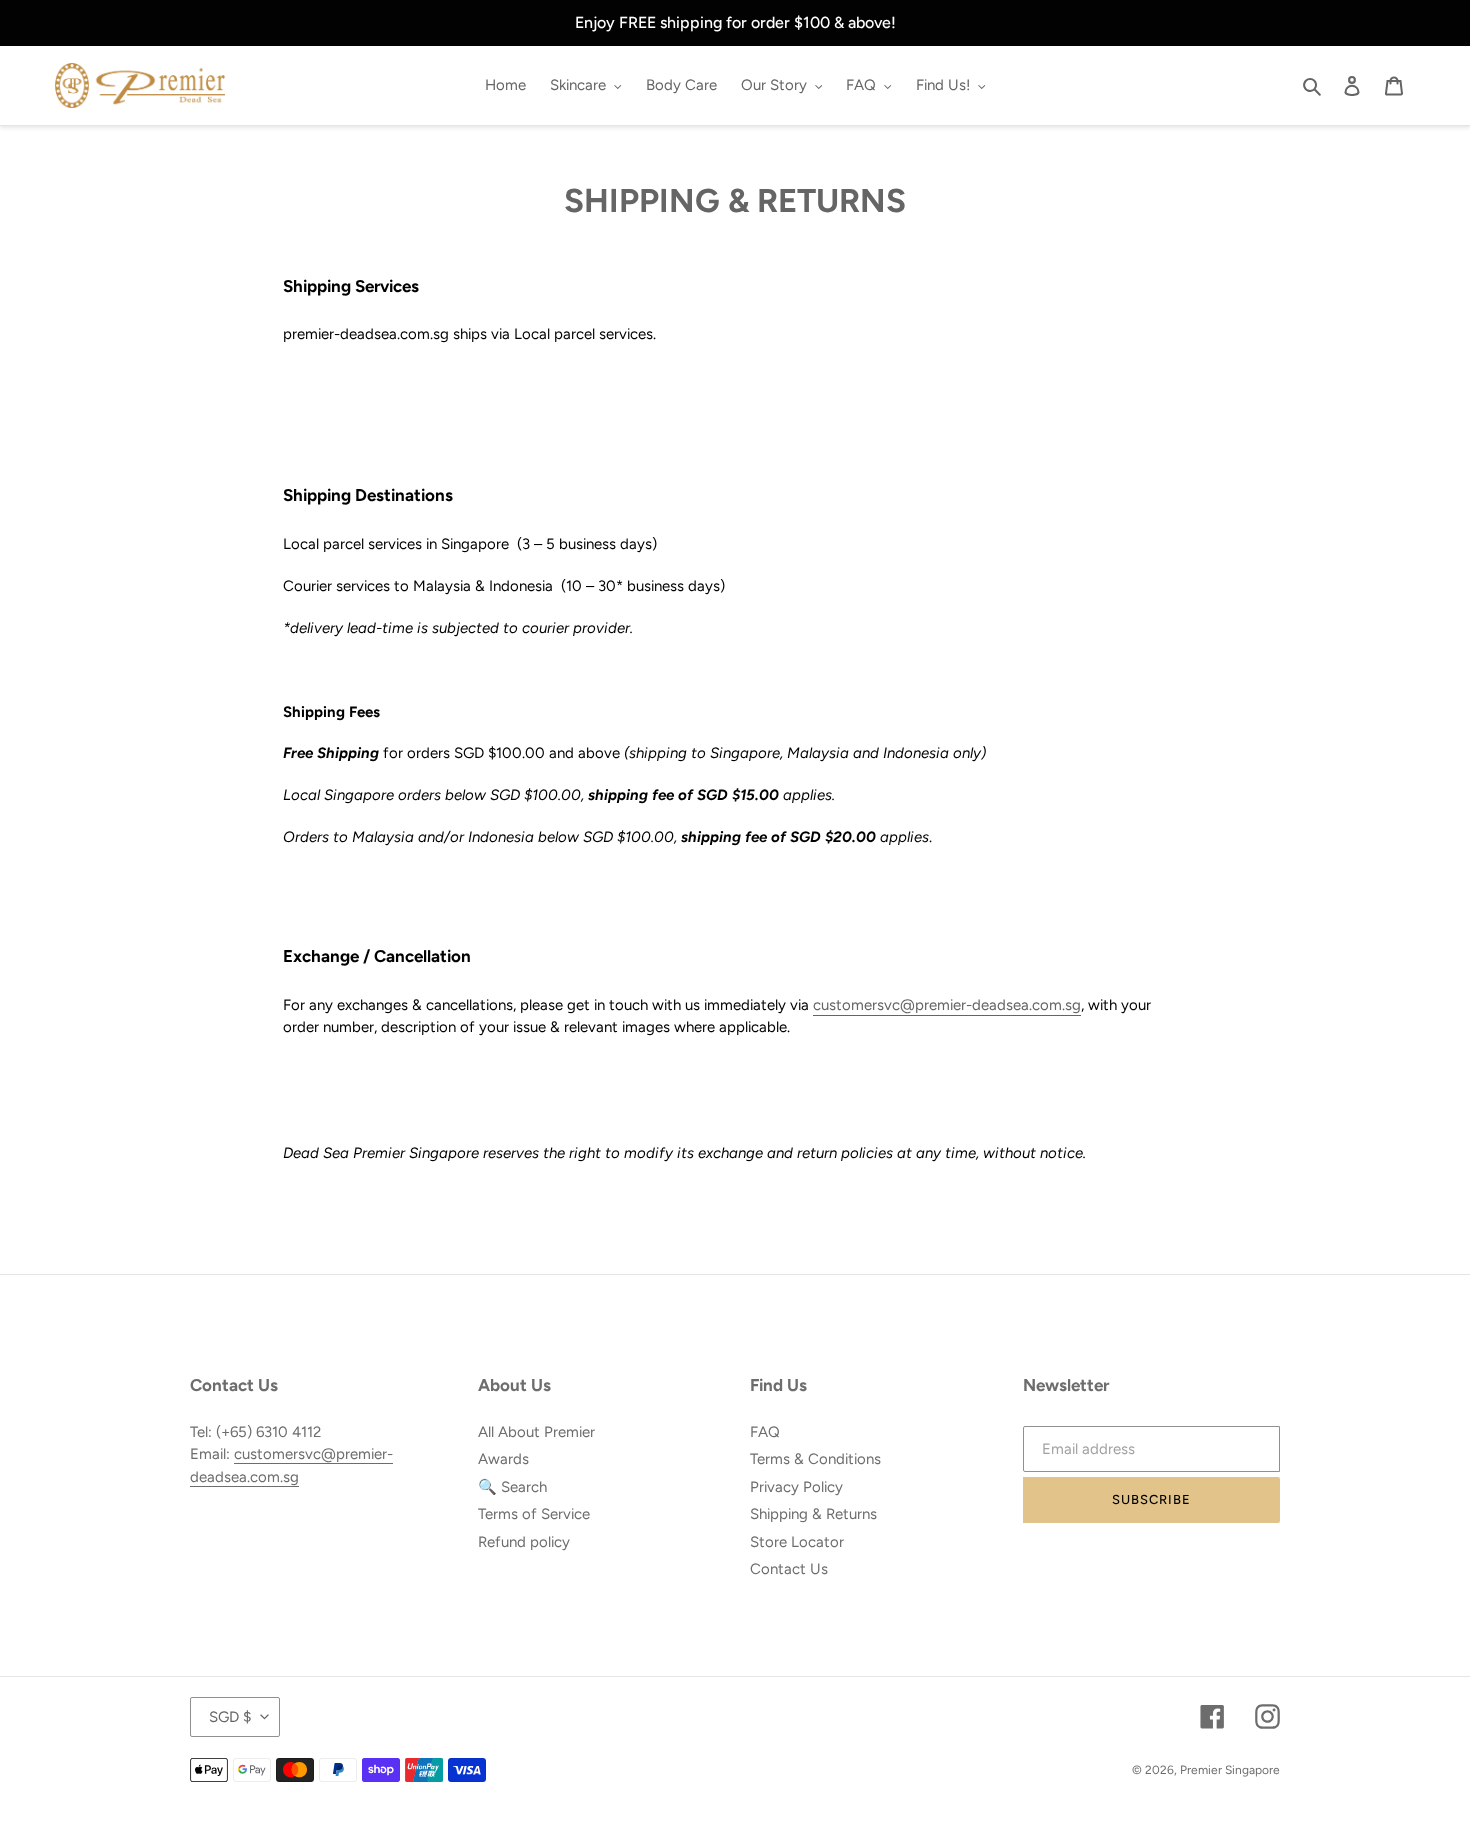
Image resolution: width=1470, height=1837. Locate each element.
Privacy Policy (796, 1487)
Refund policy (524, 1542)
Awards (503, 1459)
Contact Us (789, 1569)
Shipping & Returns (813, 1514)
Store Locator (797, 1542)
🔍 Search (512, 1487)
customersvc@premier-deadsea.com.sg (947, 1005)
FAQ (765, 1432)
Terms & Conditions (815, 1459)
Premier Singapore (1230, 1770)
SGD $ (230, 1717)
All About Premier (536, 1432)
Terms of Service (534, 1514)
